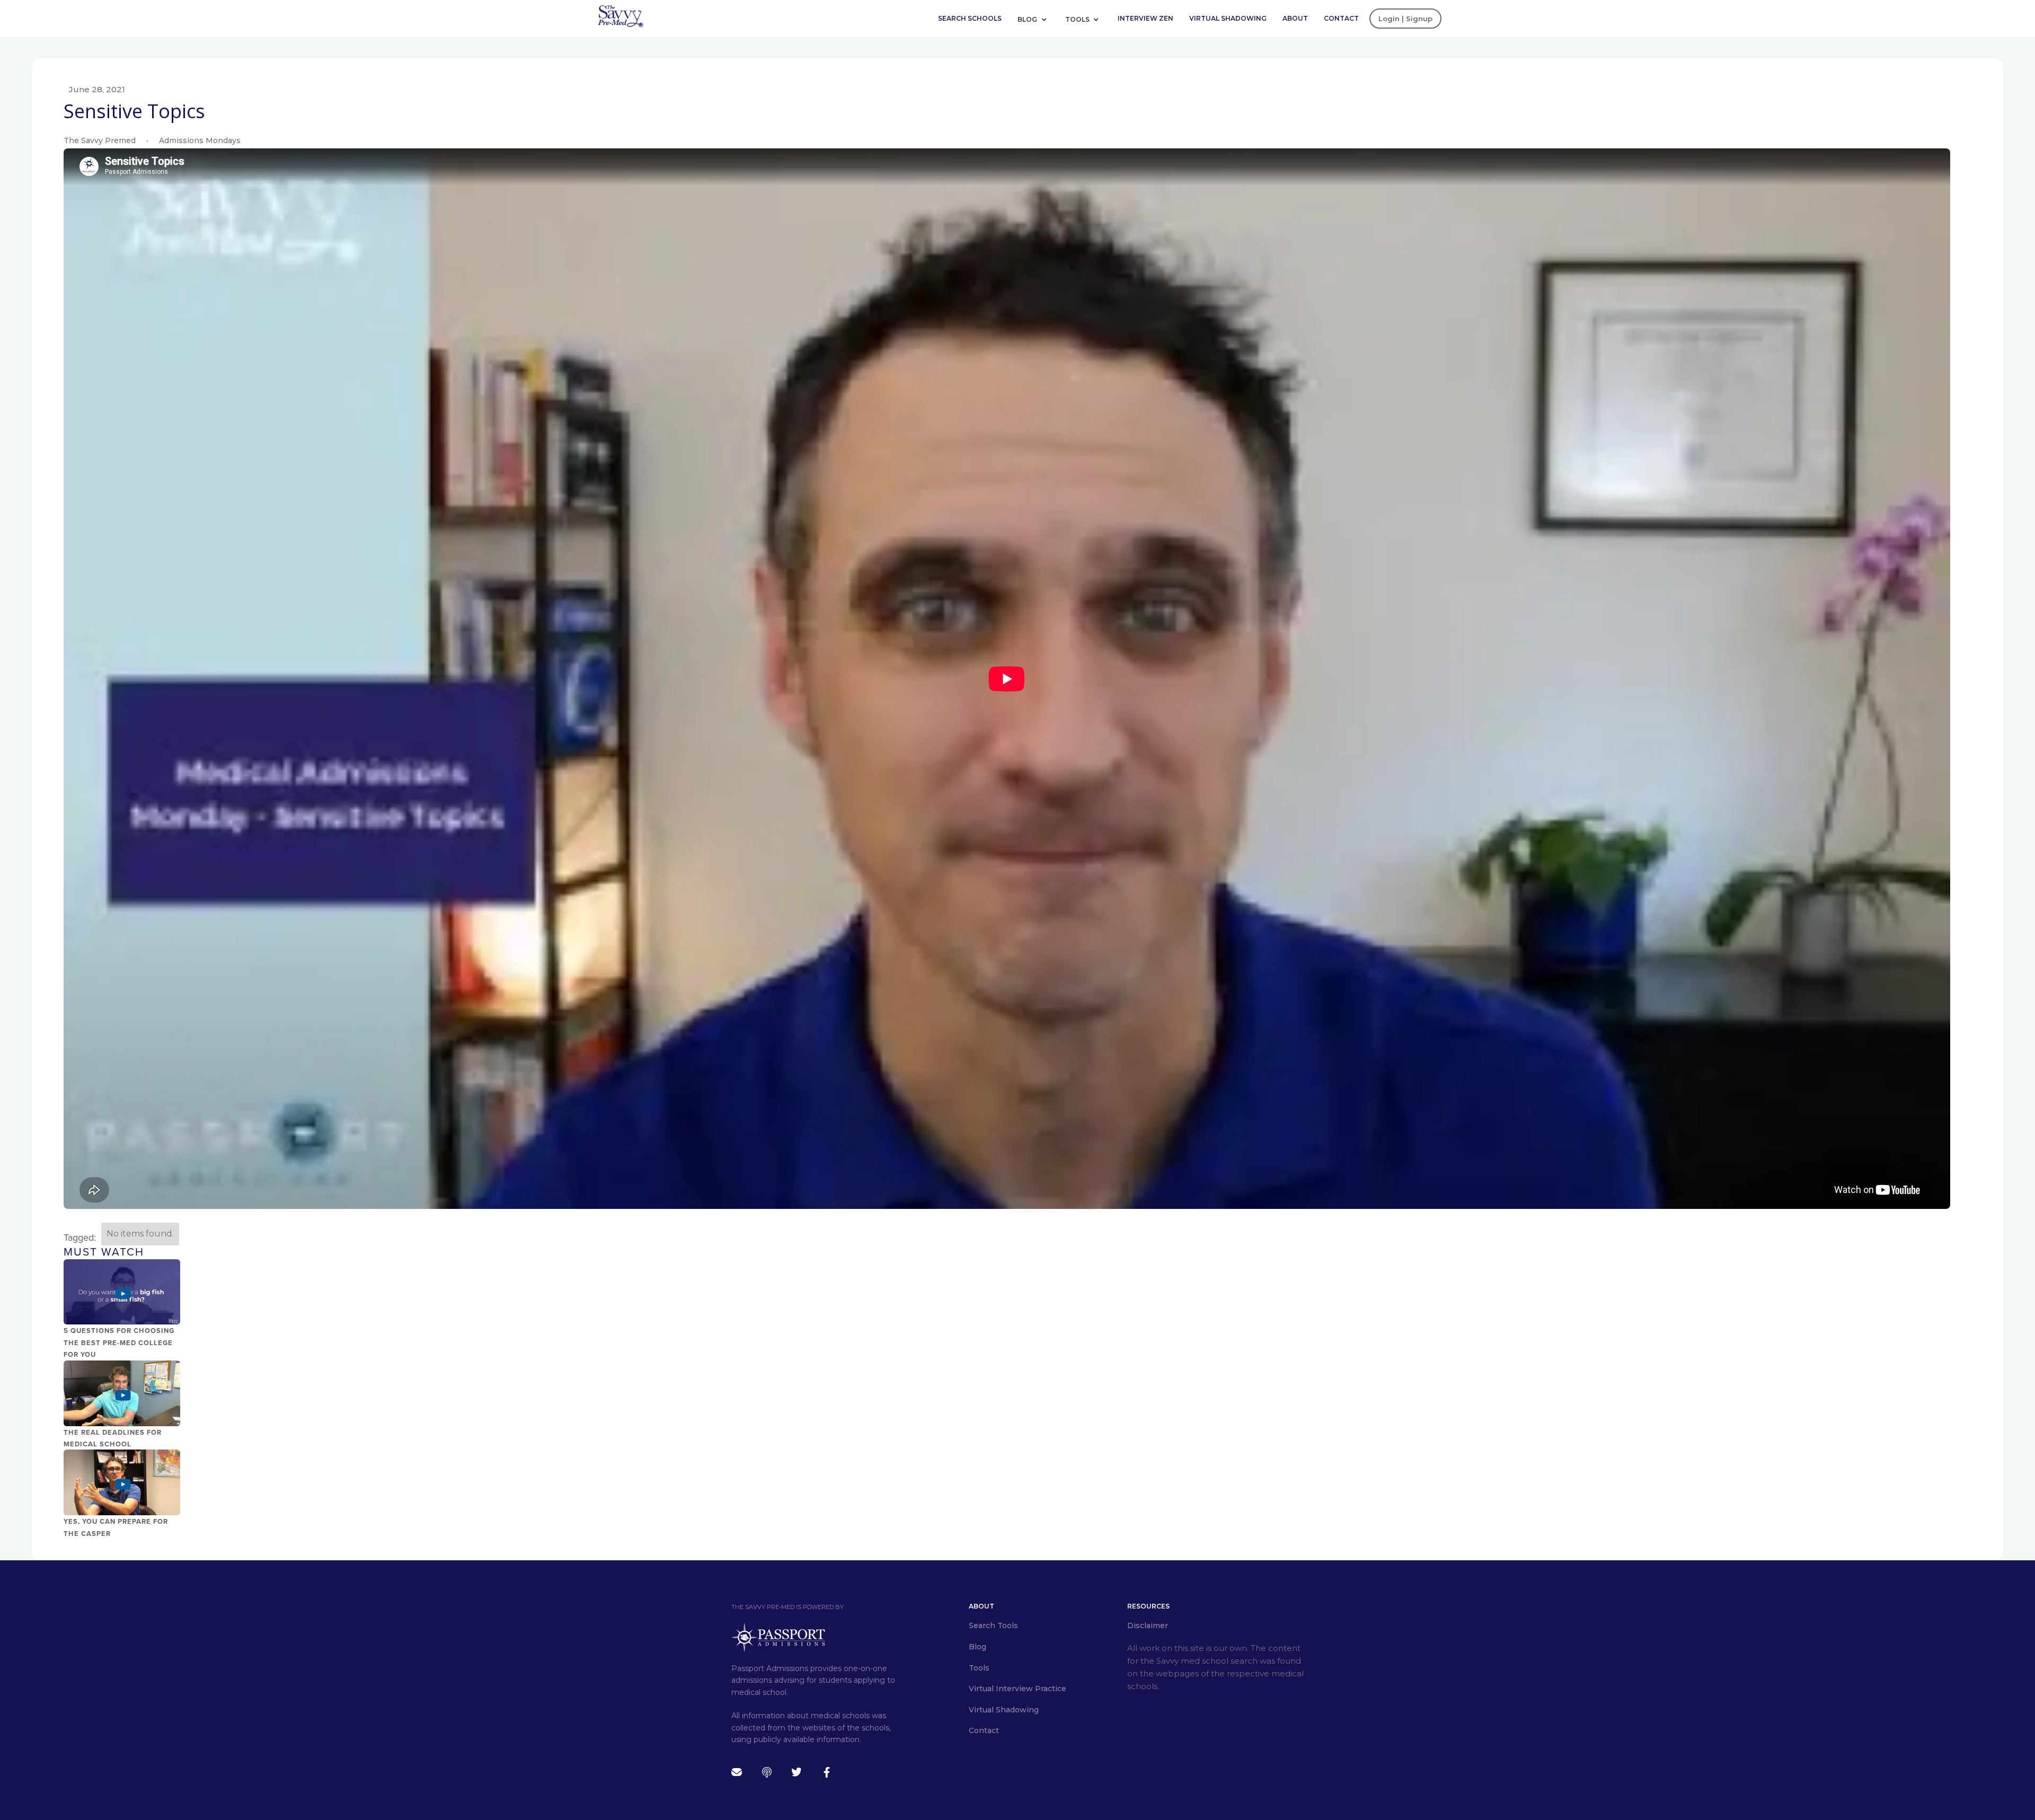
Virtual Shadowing (1228, 18)
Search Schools (970, 18)
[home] (620, 15)
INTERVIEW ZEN (1145, 18)
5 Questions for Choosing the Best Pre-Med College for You (119, 1343)
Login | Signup (1405, 19)
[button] (1036, 19)
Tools (1078, 19)
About (1295, 18)
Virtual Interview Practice (1017, 1689)
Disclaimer (1148, 1625)
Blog (1028, 19)
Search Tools (993, 1625)
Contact (1341, 18)
